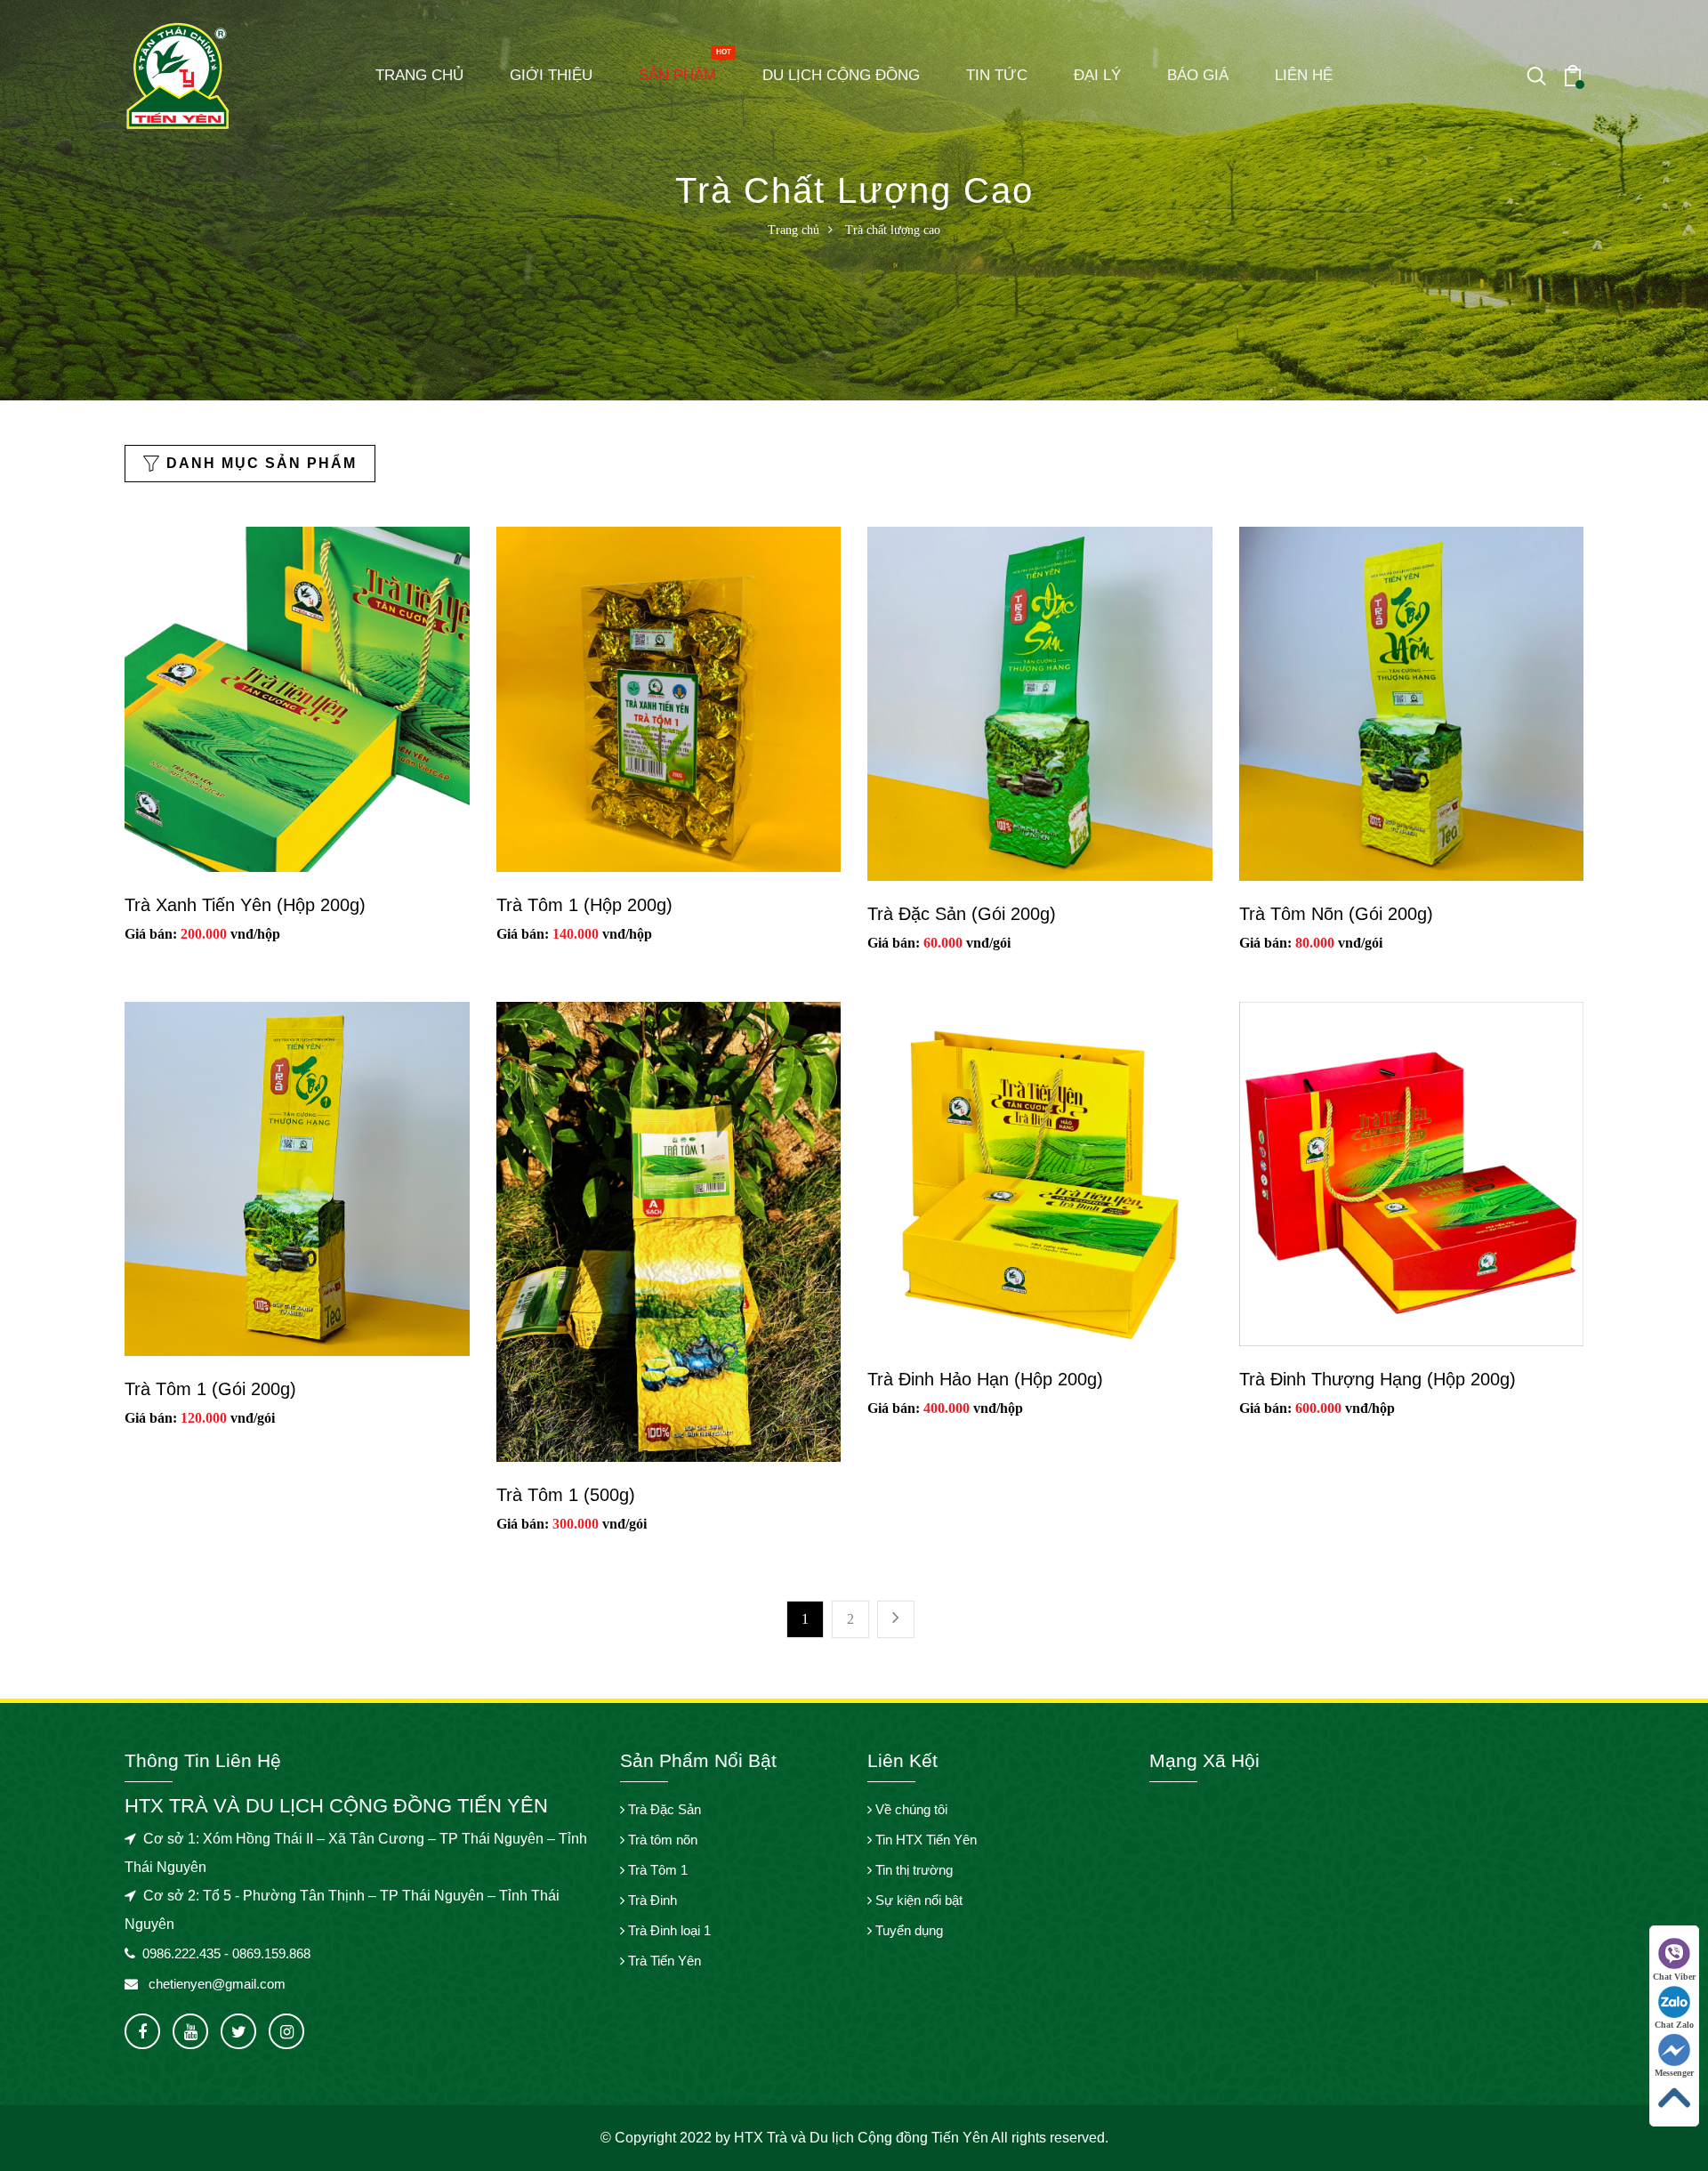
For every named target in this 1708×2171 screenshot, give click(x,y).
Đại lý (1097, 75)
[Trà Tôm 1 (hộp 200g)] (669, 697)
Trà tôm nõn (661, 1840)
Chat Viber (1674, 1977)
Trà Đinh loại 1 (668, 1930)
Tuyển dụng (907, 1930)
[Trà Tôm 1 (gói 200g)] (297, 1178)
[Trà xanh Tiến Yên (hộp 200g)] (297, 697)
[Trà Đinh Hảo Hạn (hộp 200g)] (1040, 1172)
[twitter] (238, 2031)
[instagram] (286, 2031)
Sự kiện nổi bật (917, 1900)
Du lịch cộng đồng (841, 75)
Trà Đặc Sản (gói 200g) (962, 914)
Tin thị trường (912, 1870)
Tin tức (997, 75)
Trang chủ (419, 75)
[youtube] (190, 2031)
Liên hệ (1304, 75)
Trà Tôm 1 (656, 1870)
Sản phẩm (681, 70)
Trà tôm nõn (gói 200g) (1336, 914)
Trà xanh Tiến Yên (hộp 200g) (245, 905)
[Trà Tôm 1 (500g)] (669, 1230)
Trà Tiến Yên (663, 1961)
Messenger (1674, 2073)
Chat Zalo (1674, 2025)
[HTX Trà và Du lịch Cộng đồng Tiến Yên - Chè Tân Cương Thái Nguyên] (178, 74)
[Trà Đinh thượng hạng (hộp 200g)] (1412, 1172)
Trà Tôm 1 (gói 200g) (210, 1389)
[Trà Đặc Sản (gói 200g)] (1040, 702)
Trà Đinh (651, 1900)
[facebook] (142, 2031)
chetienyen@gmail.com (215, 1984)
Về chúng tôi (910, 1809)
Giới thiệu (551, 75)
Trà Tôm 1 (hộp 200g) (584, 905)
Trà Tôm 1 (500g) (566, 1495)
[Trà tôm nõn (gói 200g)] (1412, 702)
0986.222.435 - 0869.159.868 (226, 1953)
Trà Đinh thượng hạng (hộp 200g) (1378, 1379)
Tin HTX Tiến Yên (924, 1840)
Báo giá (1198, 75)
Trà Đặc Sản (663, 1809)
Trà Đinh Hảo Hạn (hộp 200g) (985, 1379)
